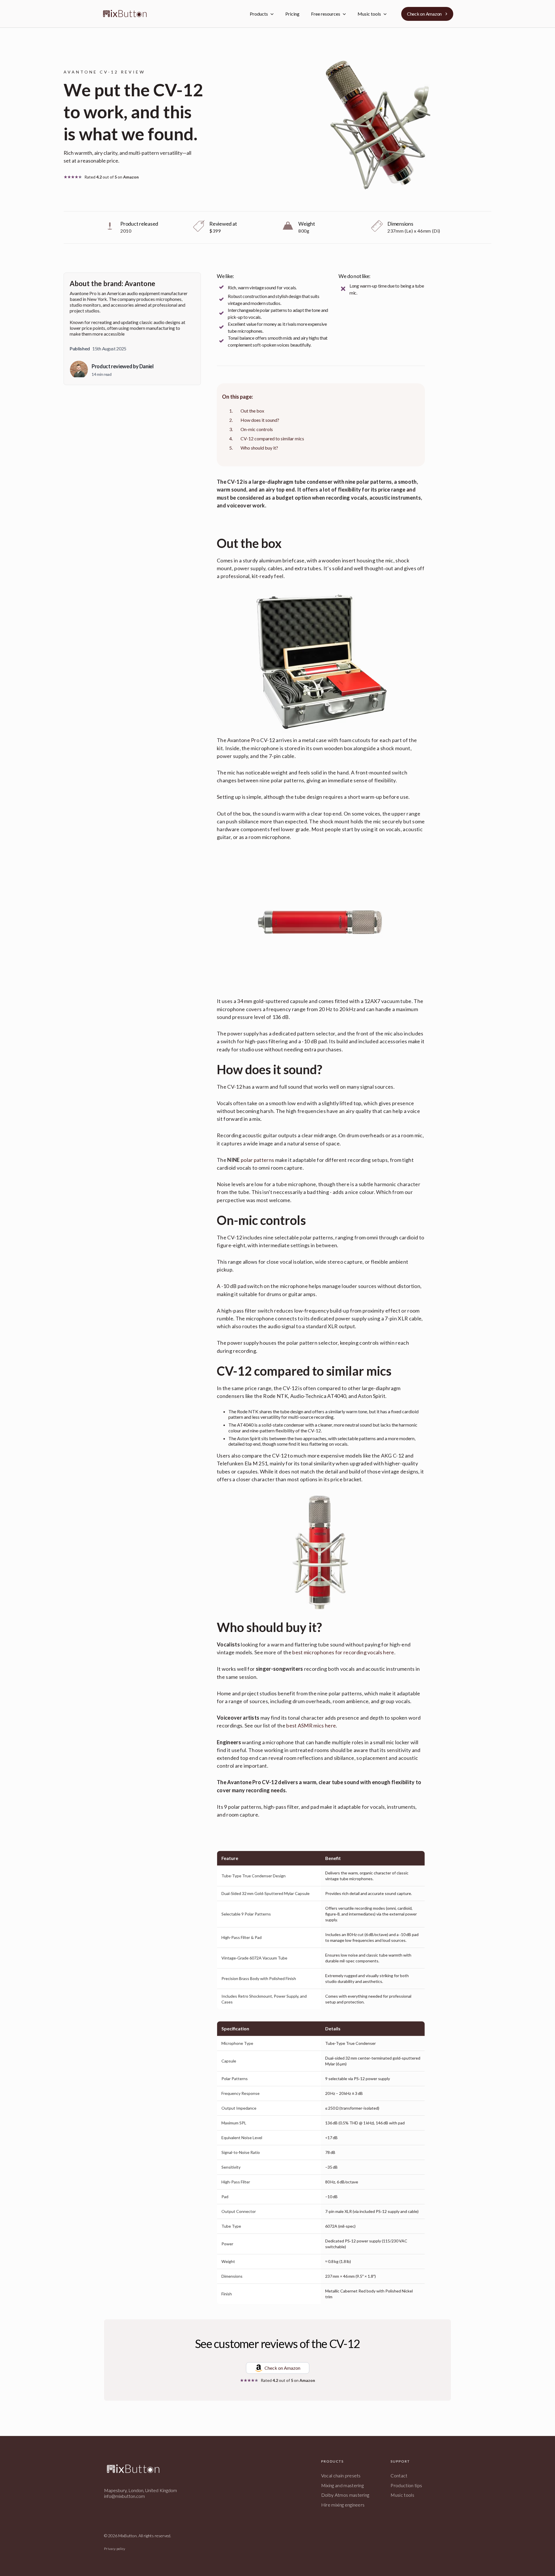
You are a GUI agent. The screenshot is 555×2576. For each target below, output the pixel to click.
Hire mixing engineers (343, 2505)
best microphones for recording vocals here (343, 1652)
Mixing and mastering (342, 2485)
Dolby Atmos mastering (345, 2495)
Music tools (402, 2495)
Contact (399, 2475)
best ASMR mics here (311, 1725)
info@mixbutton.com (124, 2496)
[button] (262, 14)
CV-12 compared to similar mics (272, 438)
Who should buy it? (259, 448)
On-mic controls (257, 429)
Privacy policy (115, 2549)
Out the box (252, 411)
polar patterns (257, 1160)
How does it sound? (260, 420)
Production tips (406, 2485)
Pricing (292, 14)
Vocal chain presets (341, 2475)
